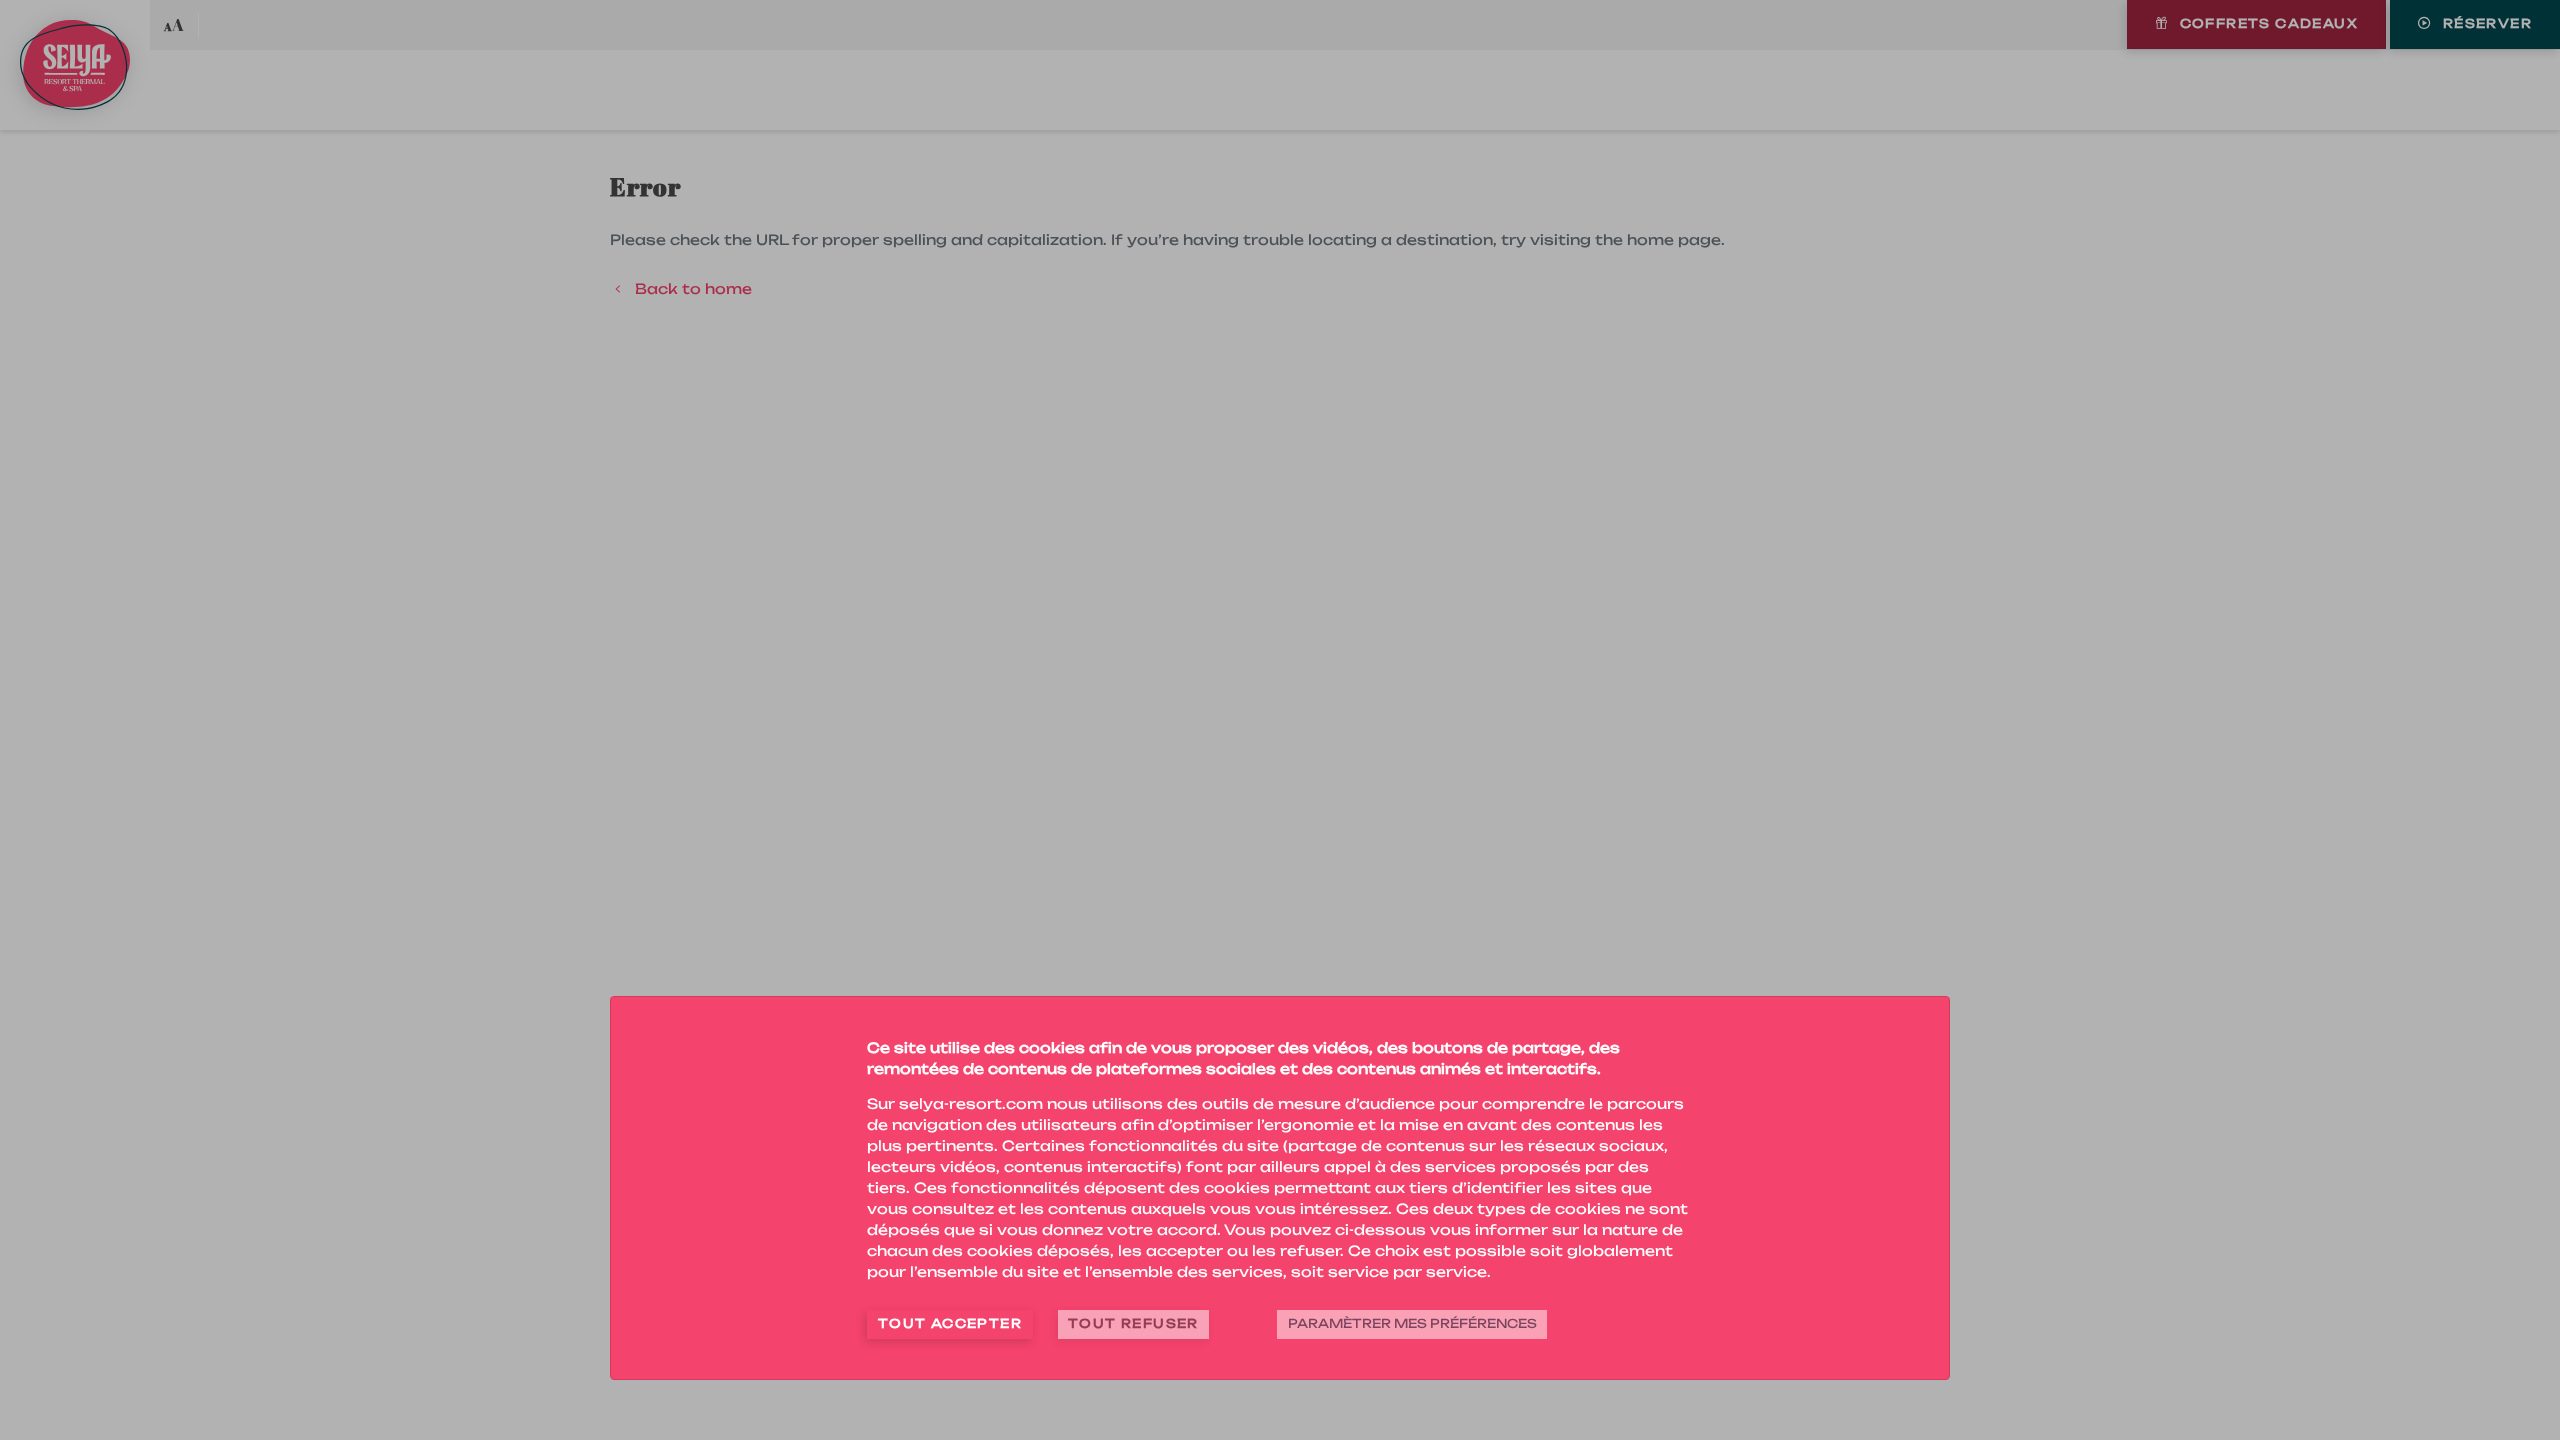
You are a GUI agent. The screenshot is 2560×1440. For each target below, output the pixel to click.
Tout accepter (950, 1323)
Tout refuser (1133, 1323)
